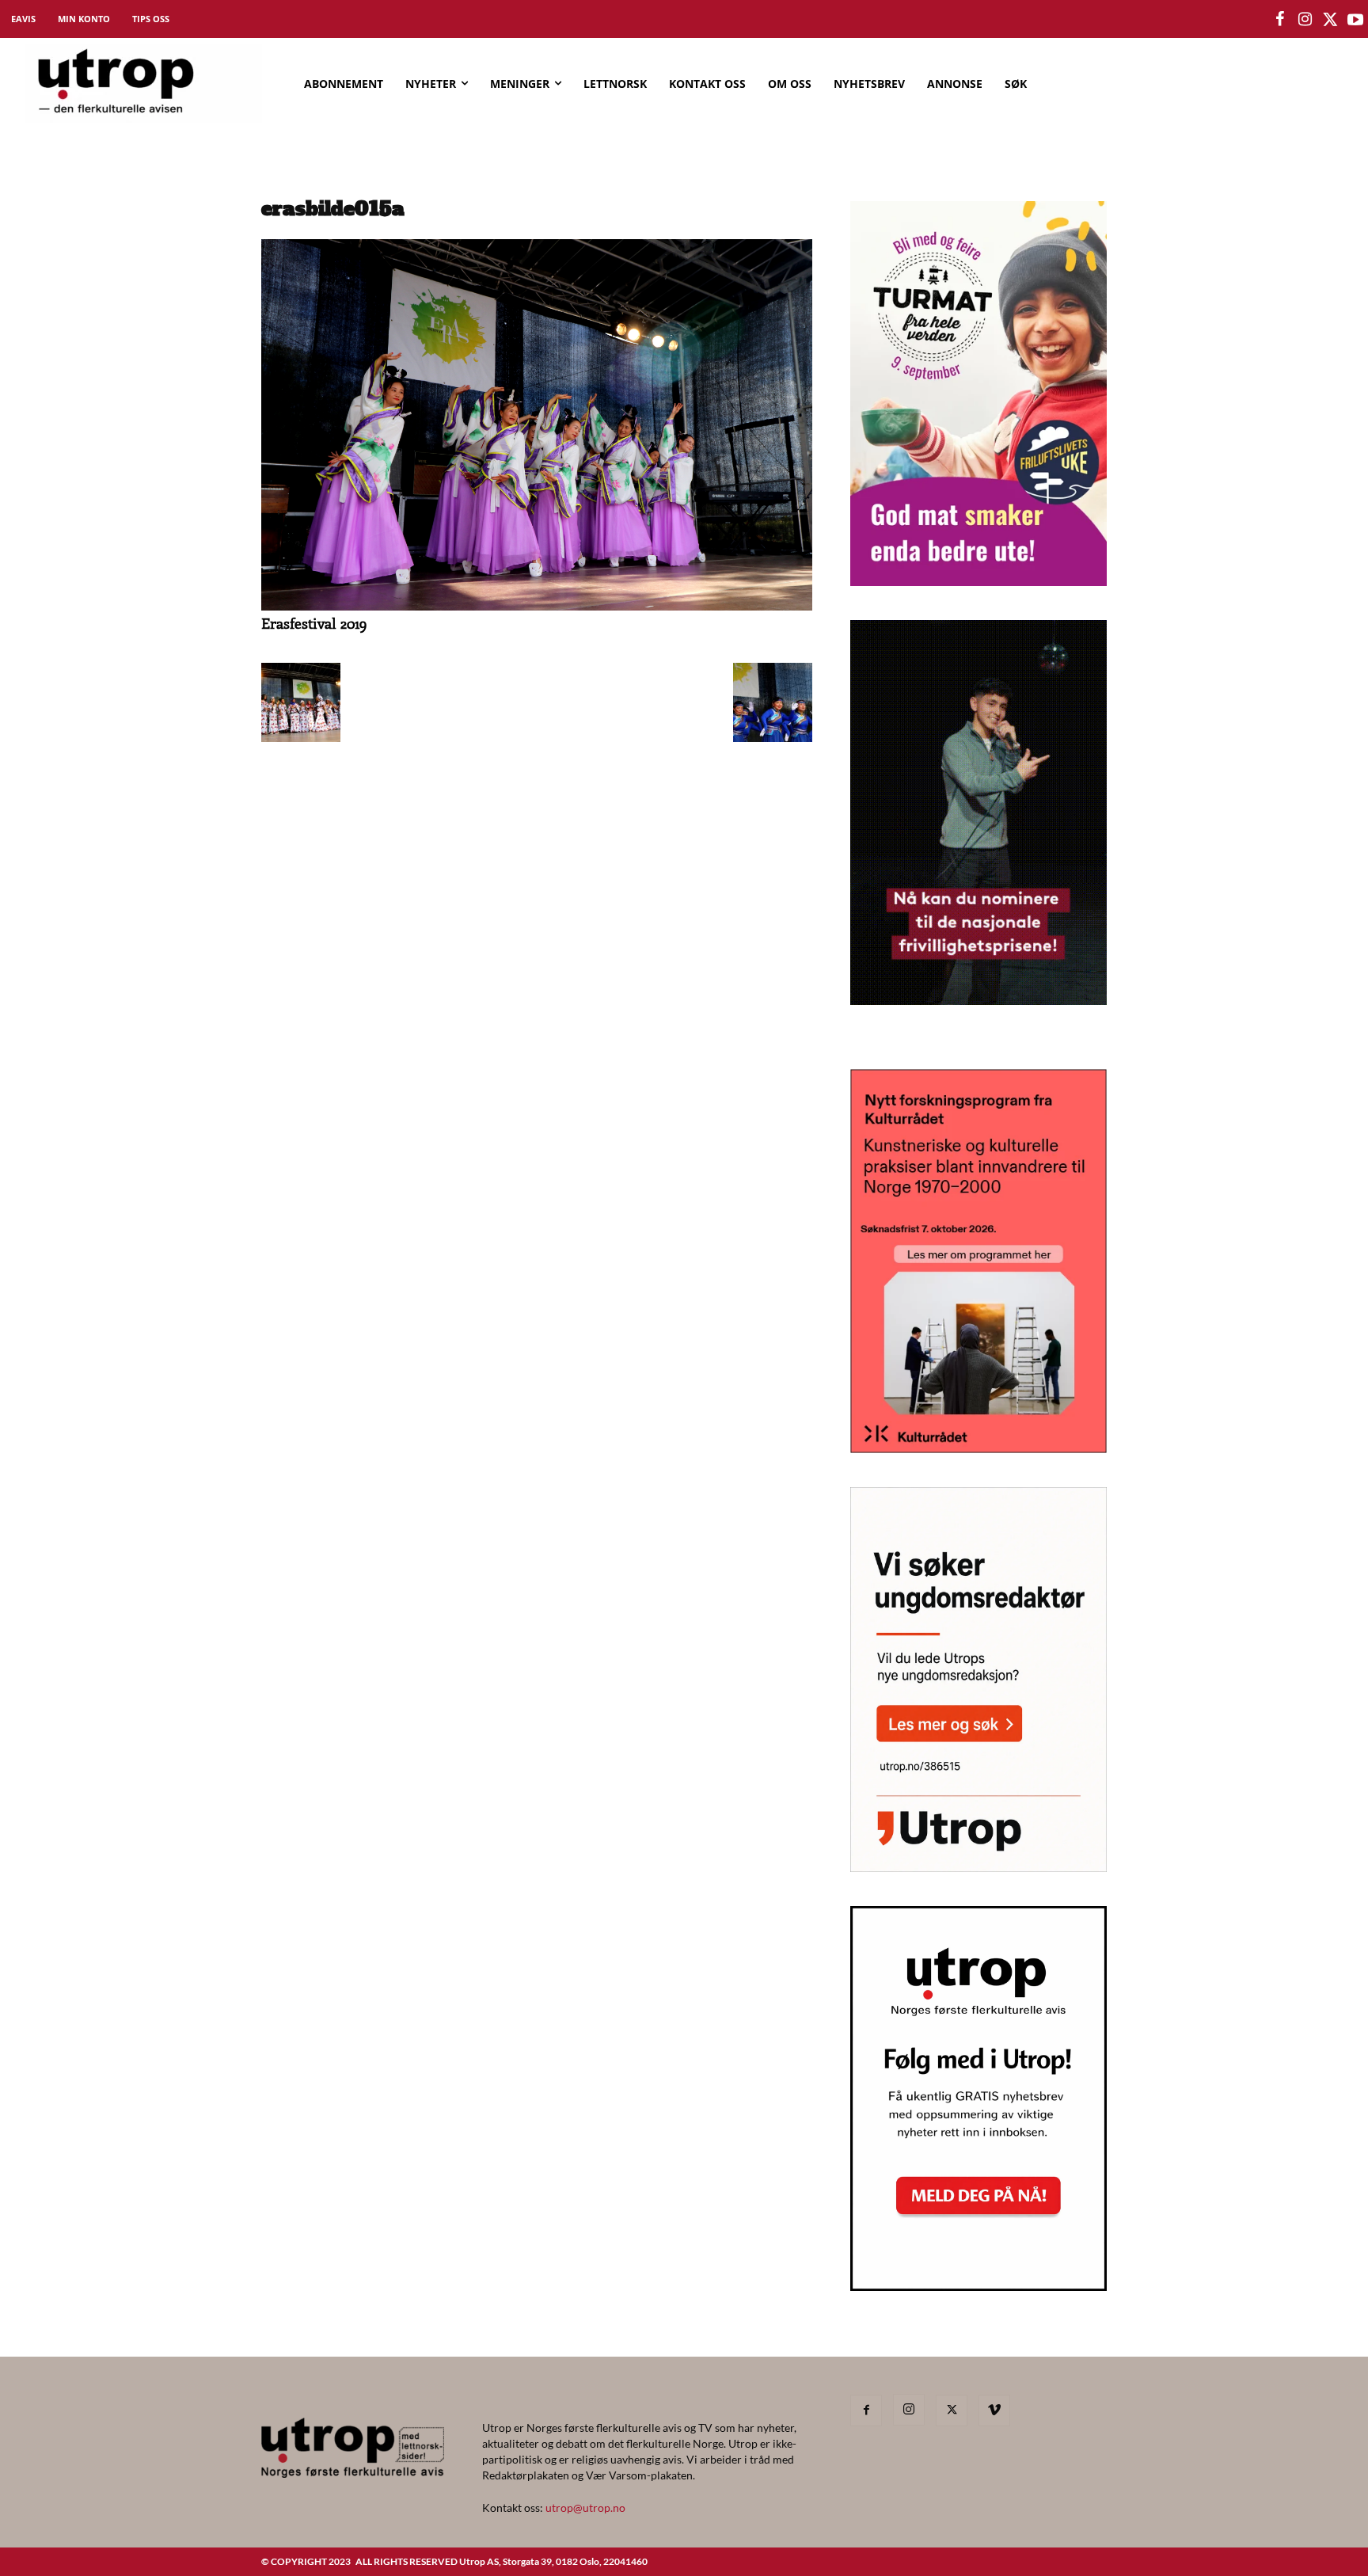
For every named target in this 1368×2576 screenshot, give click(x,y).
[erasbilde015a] (537, 606)
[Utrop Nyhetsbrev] (978, 2286)
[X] (952, 2410)
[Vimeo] (994, 2410)
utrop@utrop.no (585, 2508)
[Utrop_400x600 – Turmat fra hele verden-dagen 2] (978, 581)
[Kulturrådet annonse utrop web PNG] (978, 1448)
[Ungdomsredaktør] (978, 1867)
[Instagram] (909, 2410)
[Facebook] (866, 2410)
